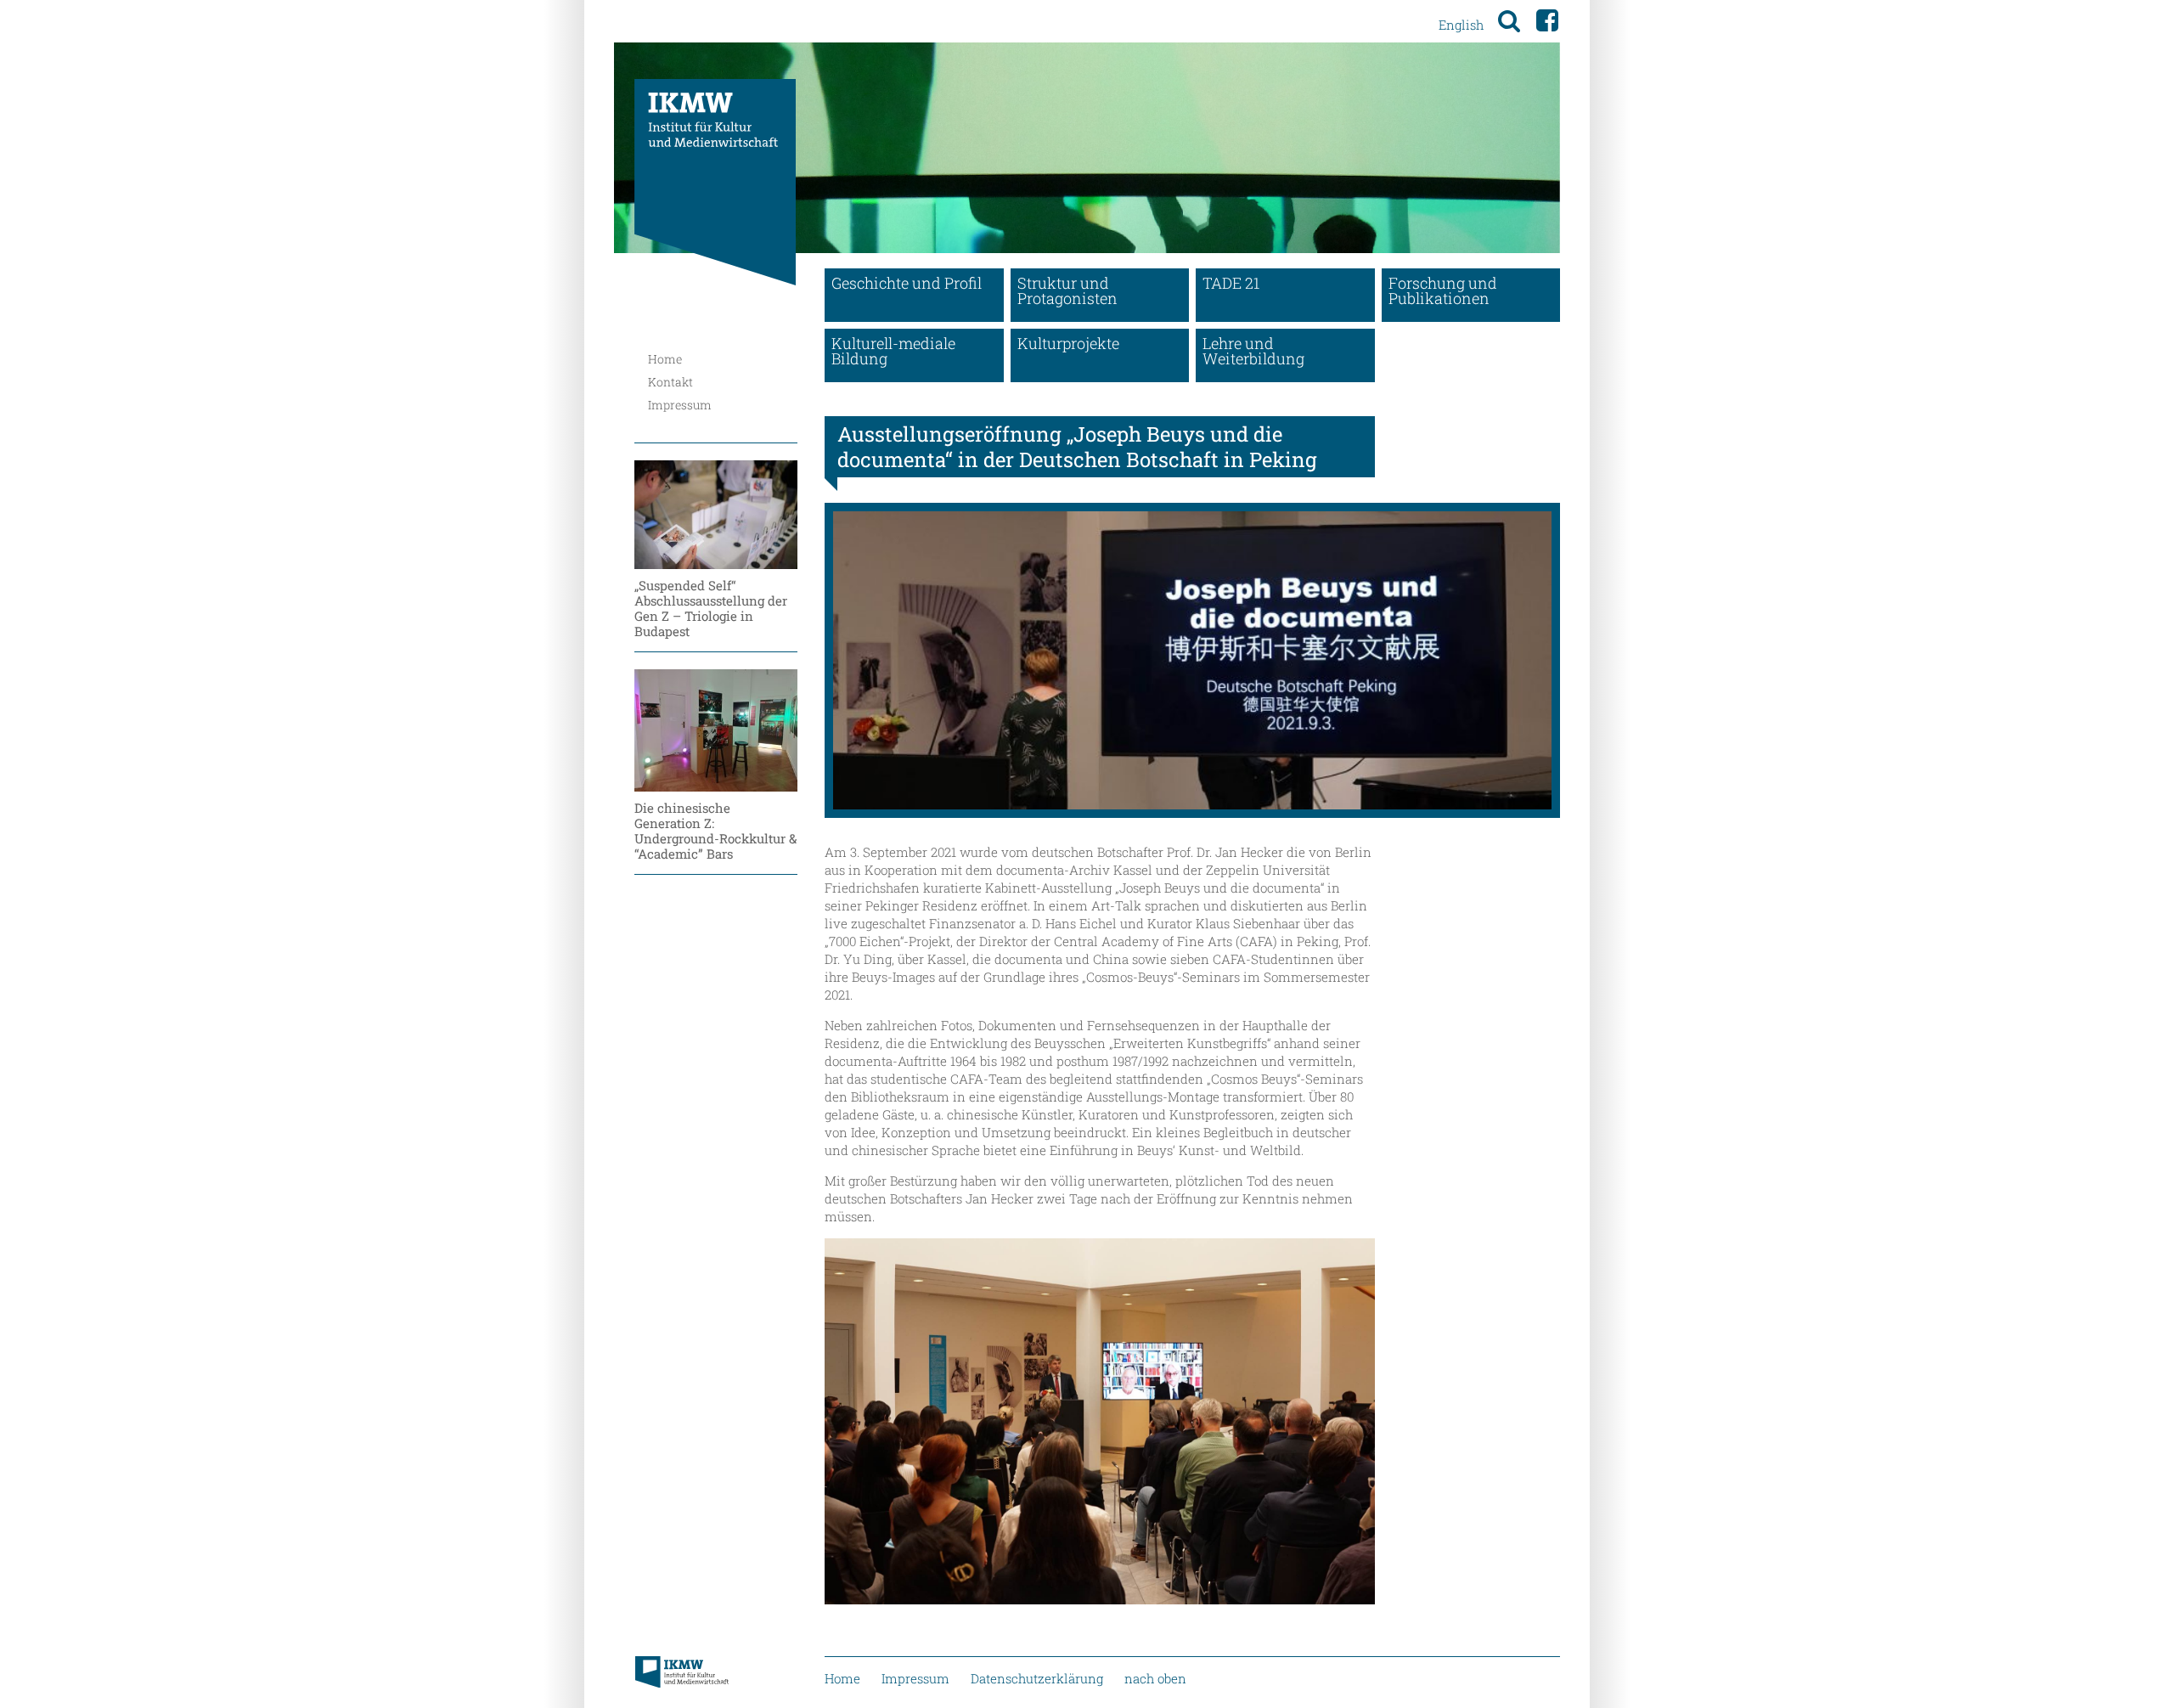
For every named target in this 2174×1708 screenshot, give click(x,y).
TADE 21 (1231, 283)
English (1461, 25)
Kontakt (670, 382)
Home (665, 359)
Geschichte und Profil (907, 283)
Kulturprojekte (1068, 343)
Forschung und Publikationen (1443, 290)
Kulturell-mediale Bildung (893, 351)
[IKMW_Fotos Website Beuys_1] (1192, 660)
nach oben (1155, 1678)
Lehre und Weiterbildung (1253, 351)
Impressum (680, 405)
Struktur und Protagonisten (1067, 290)
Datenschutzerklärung (1037, 1678)
